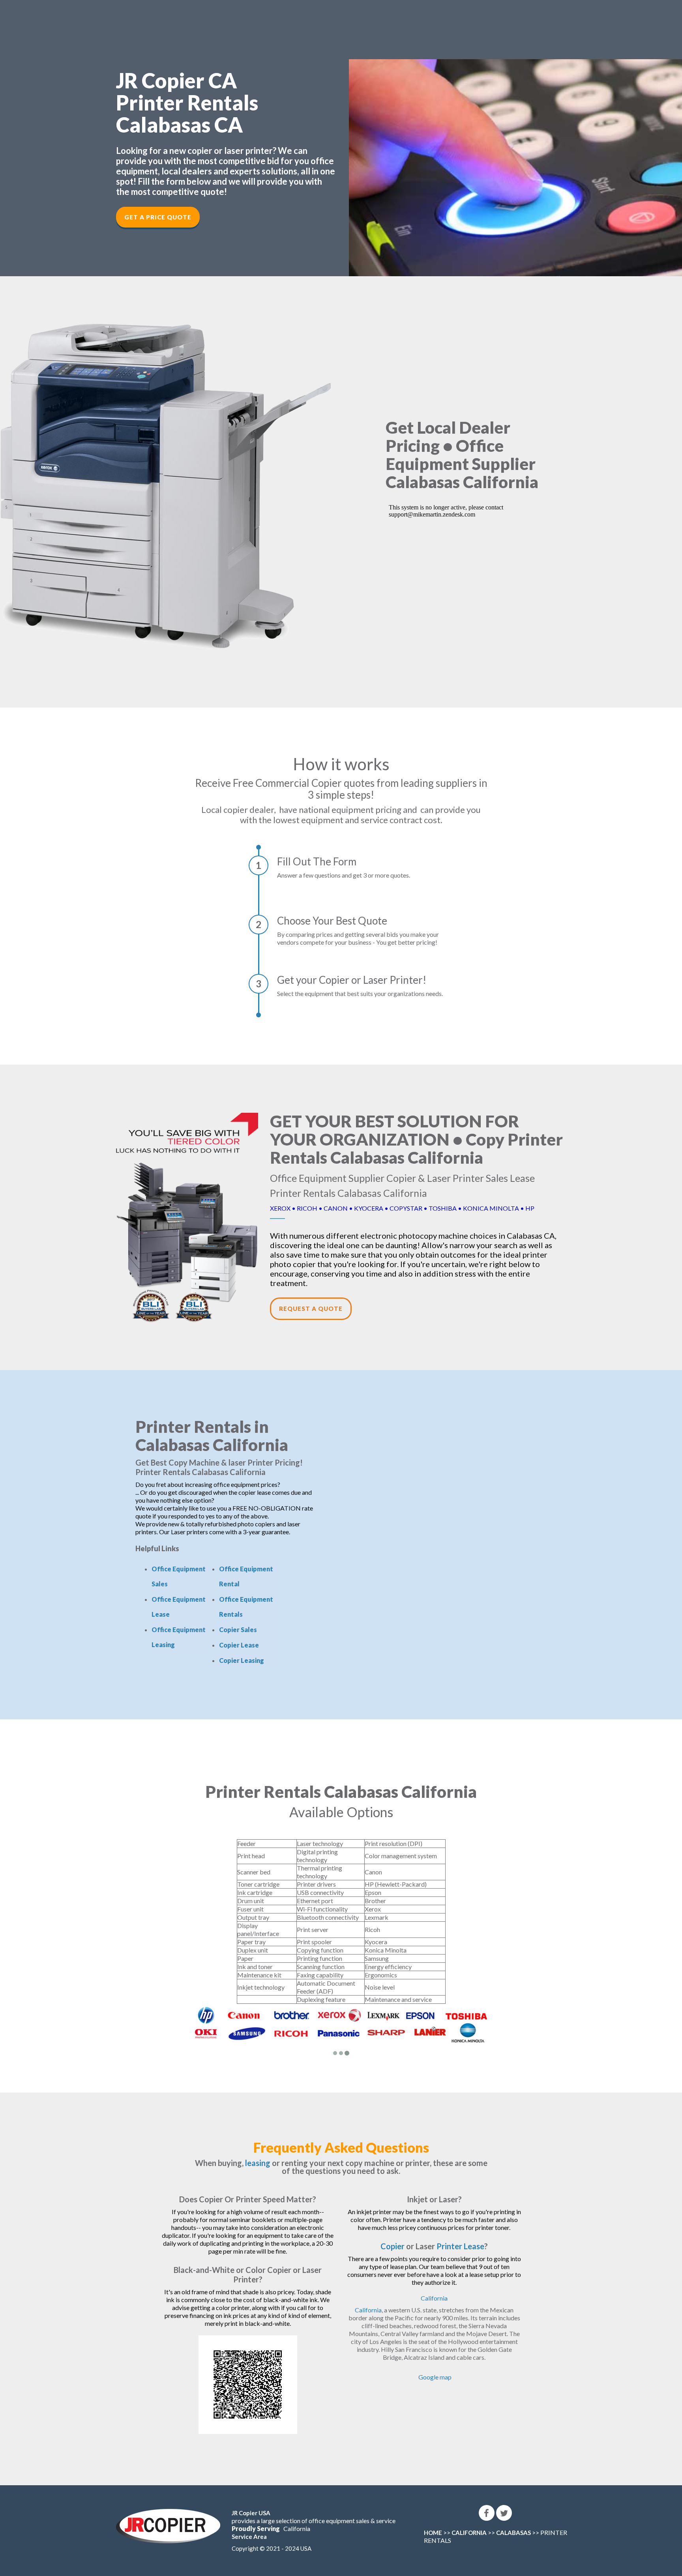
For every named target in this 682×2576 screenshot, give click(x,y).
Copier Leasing (242, 1660)
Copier (393, 2246)
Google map (435, 2377)
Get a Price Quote (158, 217)
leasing (258, 2163)
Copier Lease (239, 1645)
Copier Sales (238, 1630)
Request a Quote (311, 1309)
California (434, 2298)
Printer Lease (460, 2246)
